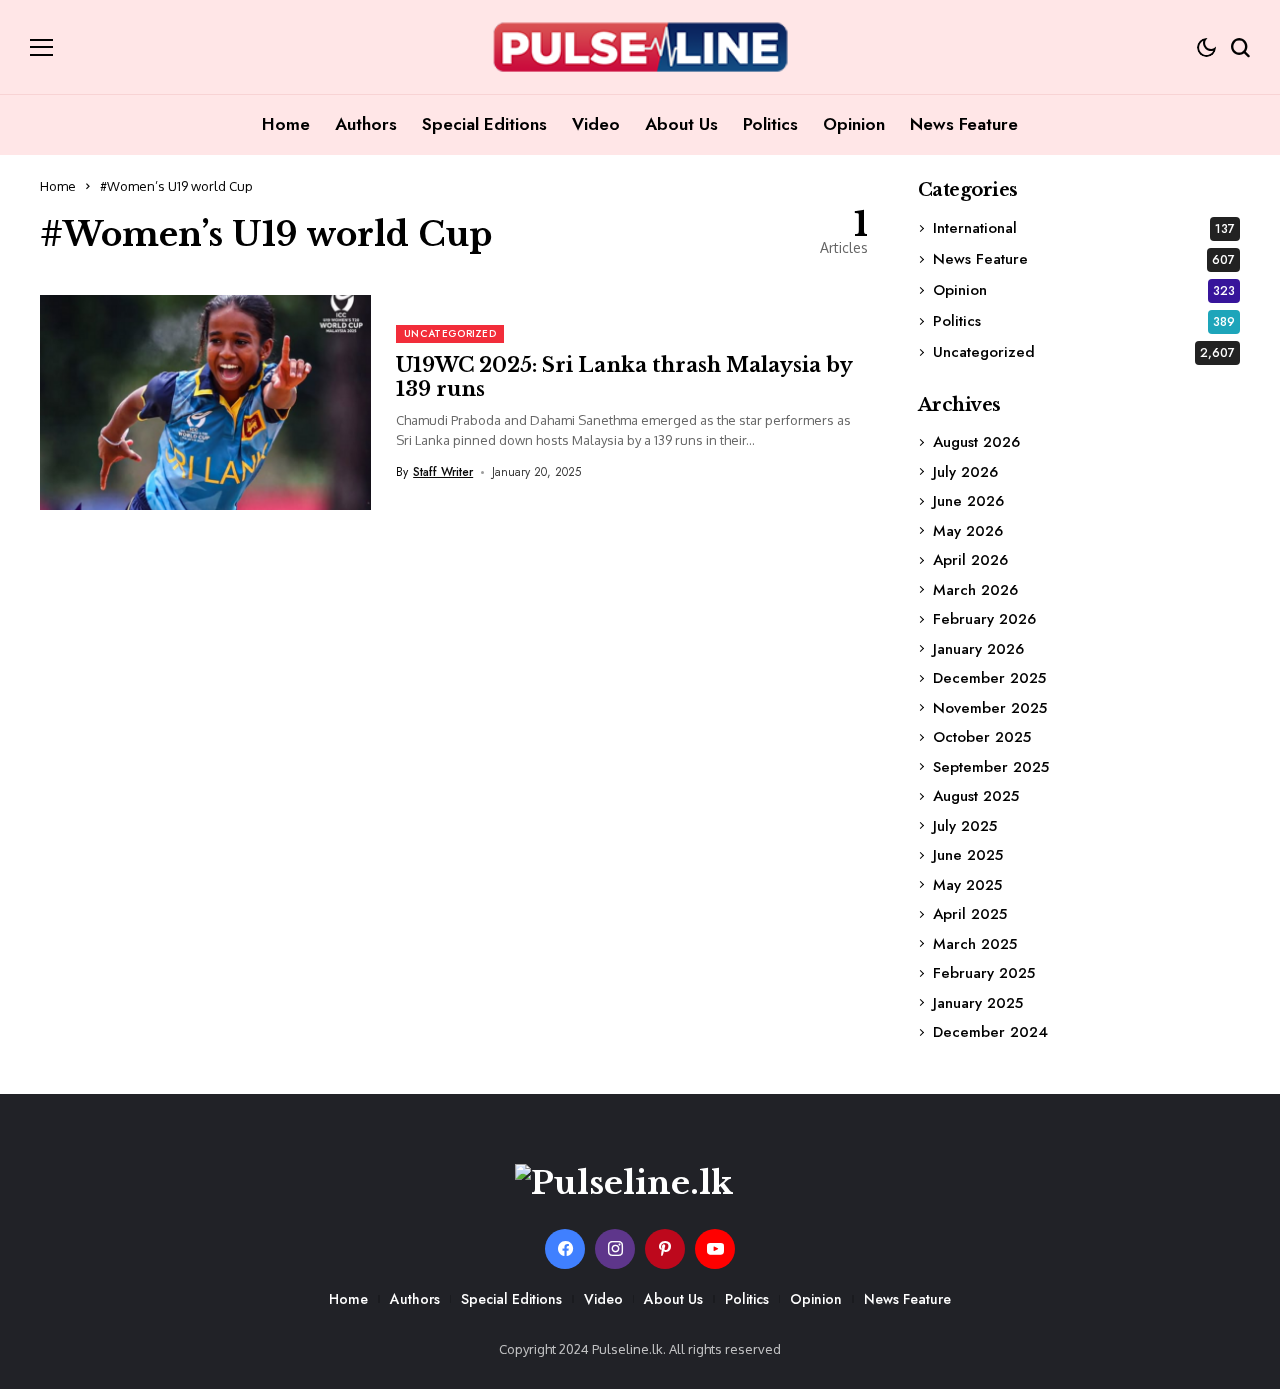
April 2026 (970, 560)
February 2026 (984, 619)
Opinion (1084, 290)
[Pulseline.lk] (640, 47)
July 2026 (965, 472)
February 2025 (984, 973)
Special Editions (511, 1299)
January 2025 (978, 1003)
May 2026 (968, 531)
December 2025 (989, 678)
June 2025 (968, 855)
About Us (673, 1299)
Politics (1084, 321)
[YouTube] (715, 1249)
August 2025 (976, 796)
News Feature (1084, 259)
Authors (415, 1299)
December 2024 (990, 1032)
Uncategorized (1084, 352)
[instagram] (615, 1249)
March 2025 (975, 944)
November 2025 (990, 708)
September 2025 (991, 767)
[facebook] (565, 1249)
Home (58, 186)
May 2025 (967, 885)
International (1084, 228)
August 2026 (976, 442)
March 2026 (975, 590)
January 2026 (978, 649)
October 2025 (982, 737)
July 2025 (965, 826)
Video (603, 1299)
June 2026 (968, 501)
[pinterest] (665, 1249)
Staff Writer (443, 472)
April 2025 (970, 914)
